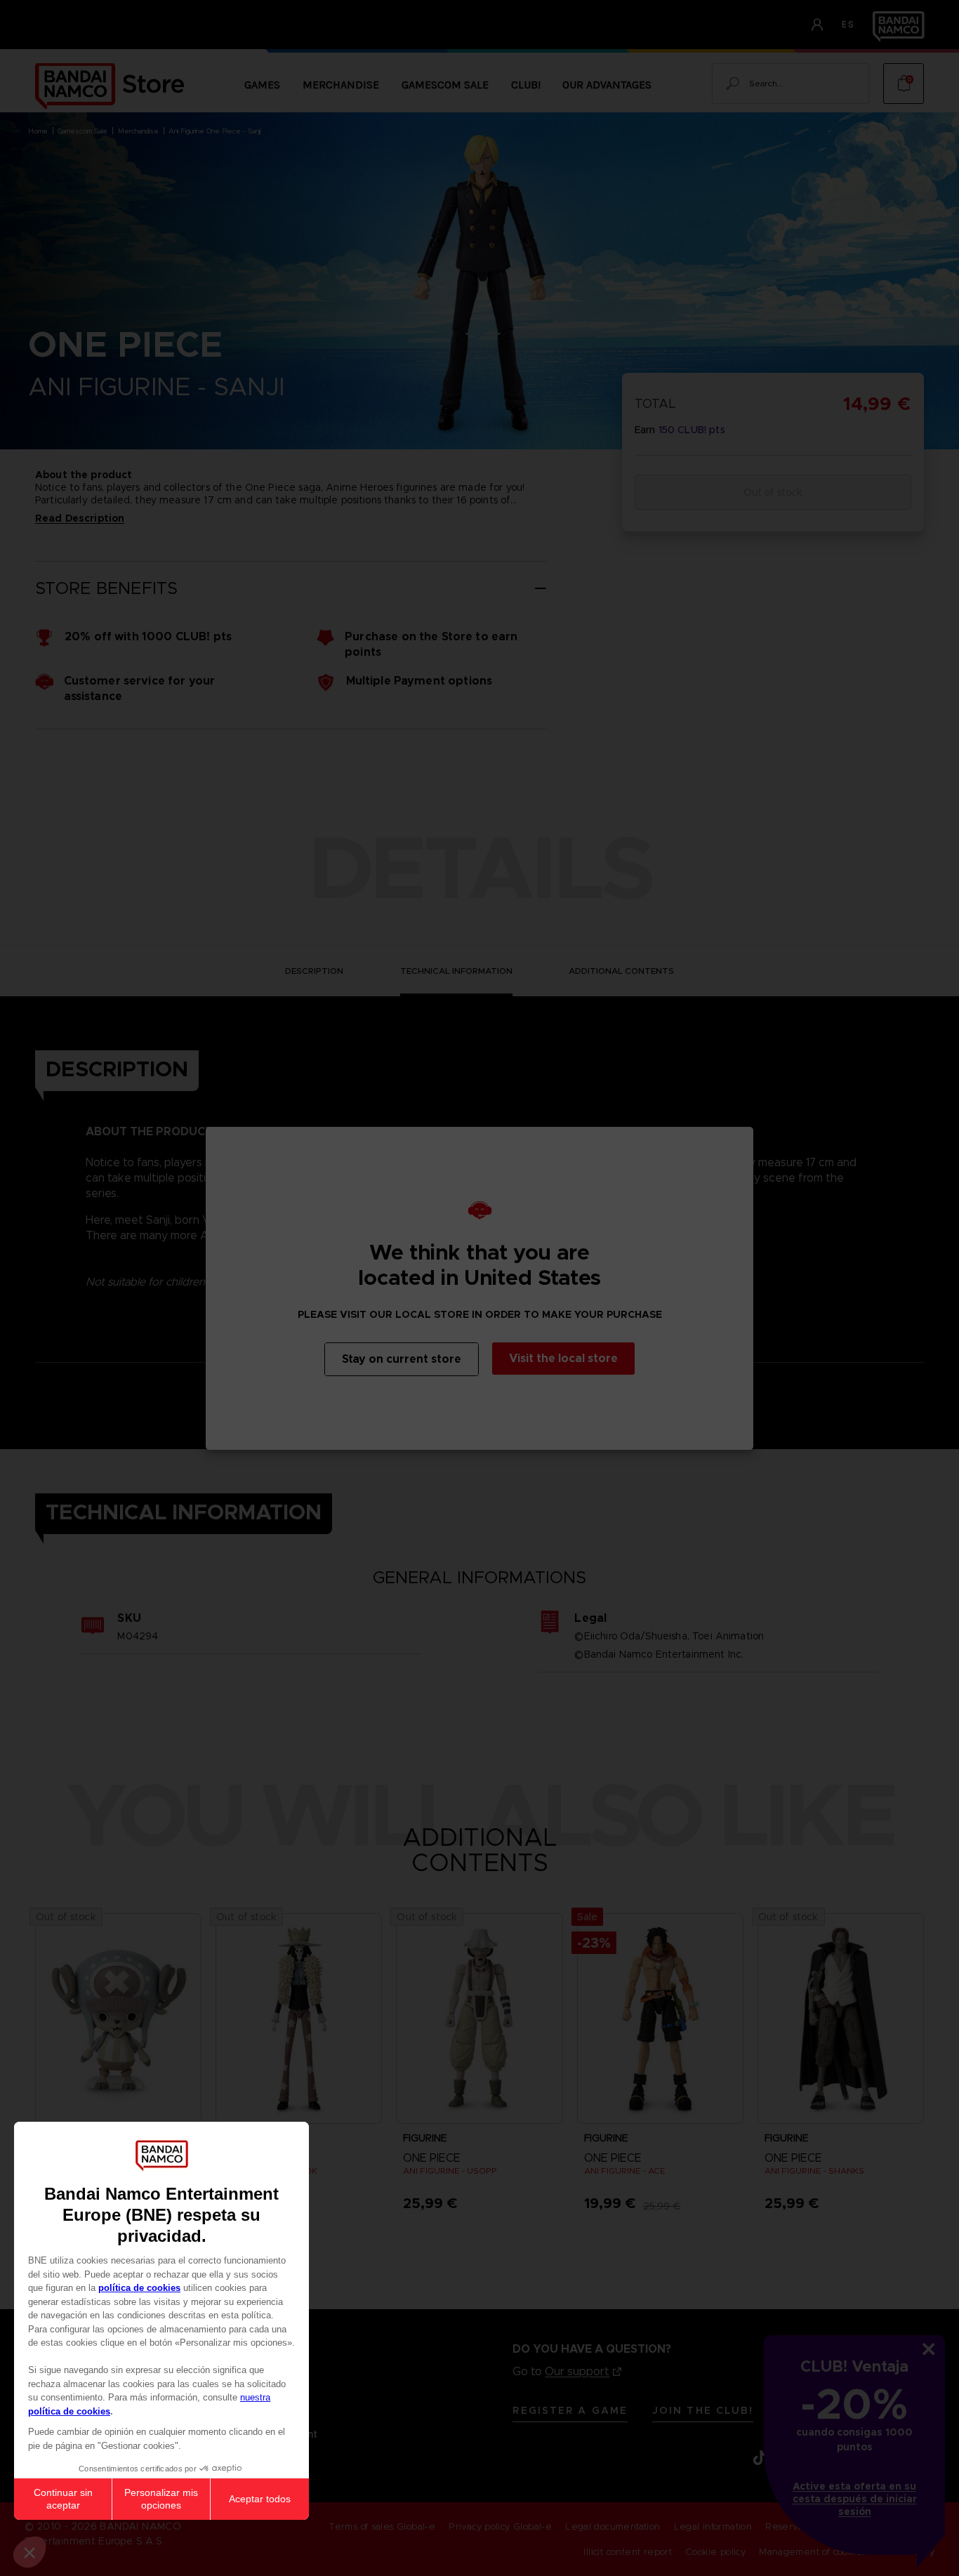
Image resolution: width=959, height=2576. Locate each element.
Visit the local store (563, 1358)
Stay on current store (402, 1359)
